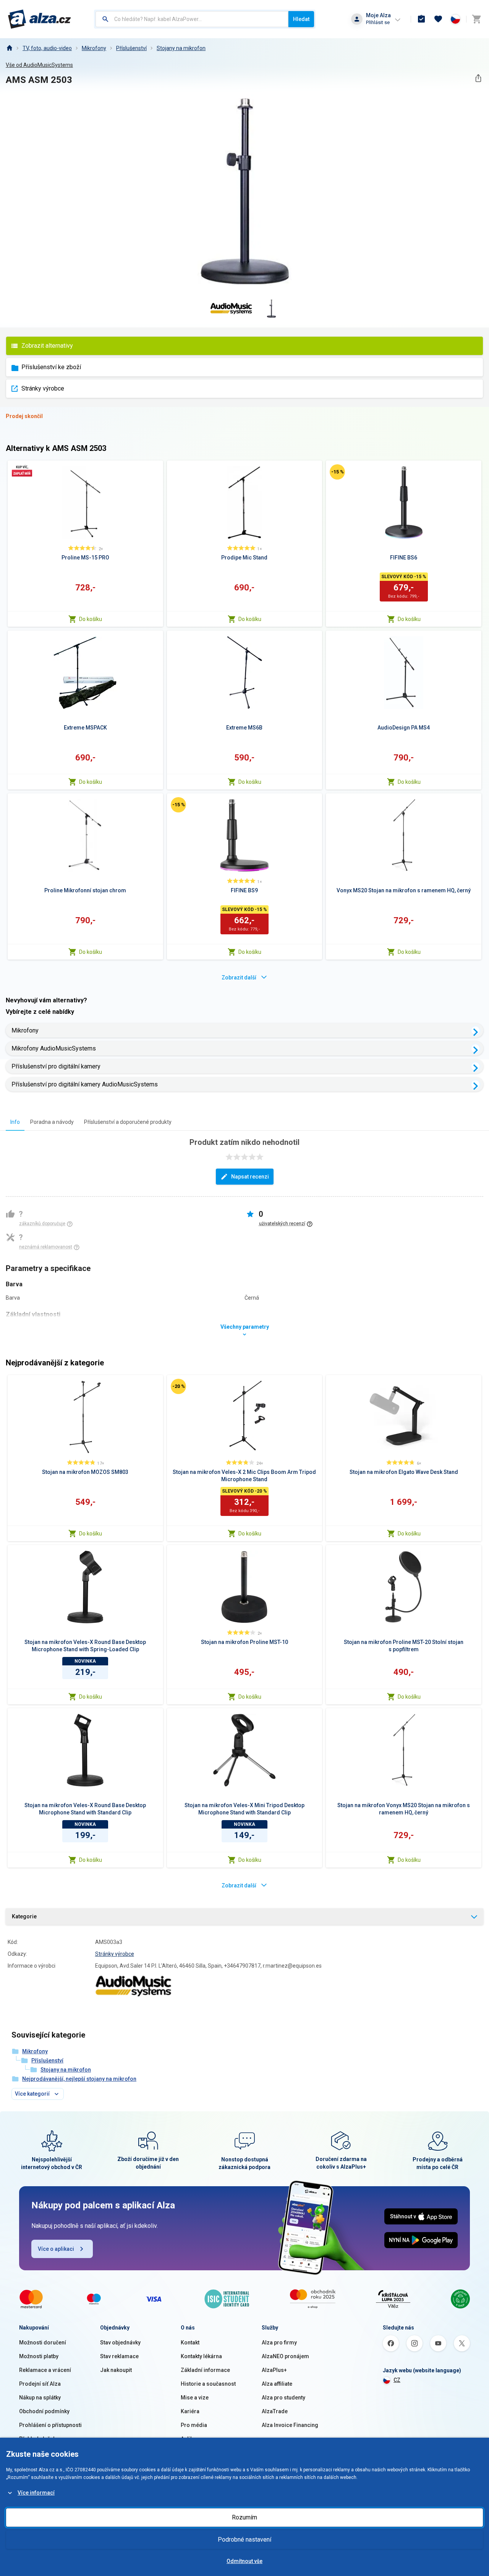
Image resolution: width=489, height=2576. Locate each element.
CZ (397, 2380)
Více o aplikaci (56, 2249)
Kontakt (190, 2343)
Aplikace (191, 2439)
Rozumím (244, 2517)
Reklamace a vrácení (45, 2370)
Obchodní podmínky (44, 2411)
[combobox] (192, 19)
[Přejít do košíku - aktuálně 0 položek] (476, 19)
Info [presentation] (15, 1122)
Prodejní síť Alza (40, 2384)
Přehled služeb (38, 2439)
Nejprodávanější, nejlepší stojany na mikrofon (79, 2079)
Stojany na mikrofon (181, 48)
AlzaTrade (275, 2411)
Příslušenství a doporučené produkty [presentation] (128, 1122)
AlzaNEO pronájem (285, 2356)
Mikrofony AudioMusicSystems (54, 1048)
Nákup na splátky (40, 2398)
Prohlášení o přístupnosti (50, 2425)
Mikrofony (94, 48)
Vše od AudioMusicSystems (39, 65)
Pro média (194, 2425)
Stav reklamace (119, 2356)
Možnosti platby (39, 2356)
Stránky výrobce (43, 388)
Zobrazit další (239, 978)
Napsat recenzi (250, 1177)
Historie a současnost (208, 2384)
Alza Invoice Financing (290, 2425)
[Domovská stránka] (9, 48)
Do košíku (91, 619)
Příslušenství (131, 48)
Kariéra (190, 2411)
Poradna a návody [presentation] (52, 1122)
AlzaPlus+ (274, 2370)
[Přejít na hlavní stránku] (40, 19)
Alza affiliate (277, 2384)
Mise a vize (195, 2398)
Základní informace (205, 2370)
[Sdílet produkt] (478, 78)
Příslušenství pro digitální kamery (56, 1066)
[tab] (15, 1122)
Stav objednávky (120, 2343)
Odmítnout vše (244, 2561)
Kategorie (24, 1916)
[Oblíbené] (438, 19)
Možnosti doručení (43, 2343)
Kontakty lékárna (201, 2356)
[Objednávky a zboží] (421, 19)
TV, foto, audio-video (47, 48)
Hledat (301, 19)
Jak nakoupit (116, 2370)
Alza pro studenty (283, 2398)
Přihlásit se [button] (378, 22)
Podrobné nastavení (244, 2540)
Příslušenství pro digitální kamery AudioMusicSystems (85, 1084)
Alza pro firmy (279, 2343)
